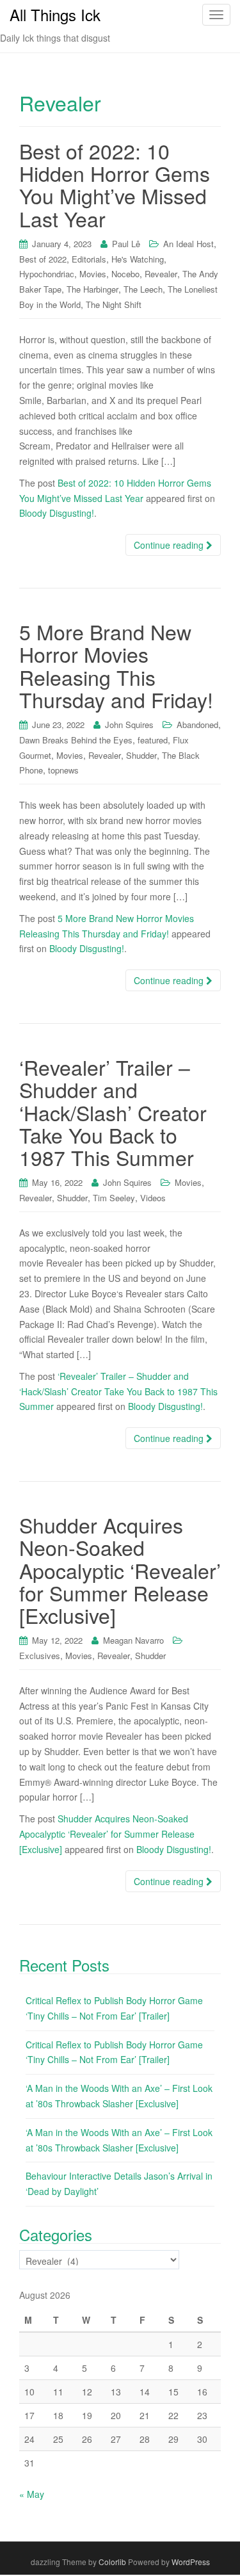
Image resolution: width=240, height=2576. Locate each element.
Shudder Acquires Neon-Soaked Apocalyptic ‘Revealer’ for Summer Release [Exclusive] (120, 1570)
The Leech (143, 289)
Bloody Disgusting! (57, 513)
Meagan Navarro (133, 1640)
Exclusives (40, 1656)
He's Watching (138, 259)
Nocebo (125, 274)
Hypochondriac (47, 274)
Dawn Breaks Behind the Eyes (76, 740)
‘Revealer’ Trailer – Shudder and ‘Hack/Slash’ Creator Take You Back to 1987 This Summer (113, 1112)
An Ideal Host (188, 244)
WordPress (191, 2562)
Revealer (161, 274)
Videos (153, 1198)
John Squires (129, 725)
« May (32, 2494)
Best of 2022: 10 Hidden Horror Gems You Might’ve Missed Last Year (115, 184)
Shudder (141, 755)
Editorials (89, 259)
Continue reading (170, 545)
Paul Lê (126, 244)
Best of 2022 (43, 259)
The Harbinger (92, 289)
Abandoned (197, 725)
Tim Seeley (114, 1198)
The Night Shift (114, 304)
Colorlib (112, 2562)
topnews (63, 770)
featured (153, 740)
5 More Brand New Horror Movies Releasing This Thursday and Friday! (116, 665)
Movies (93, 274)
